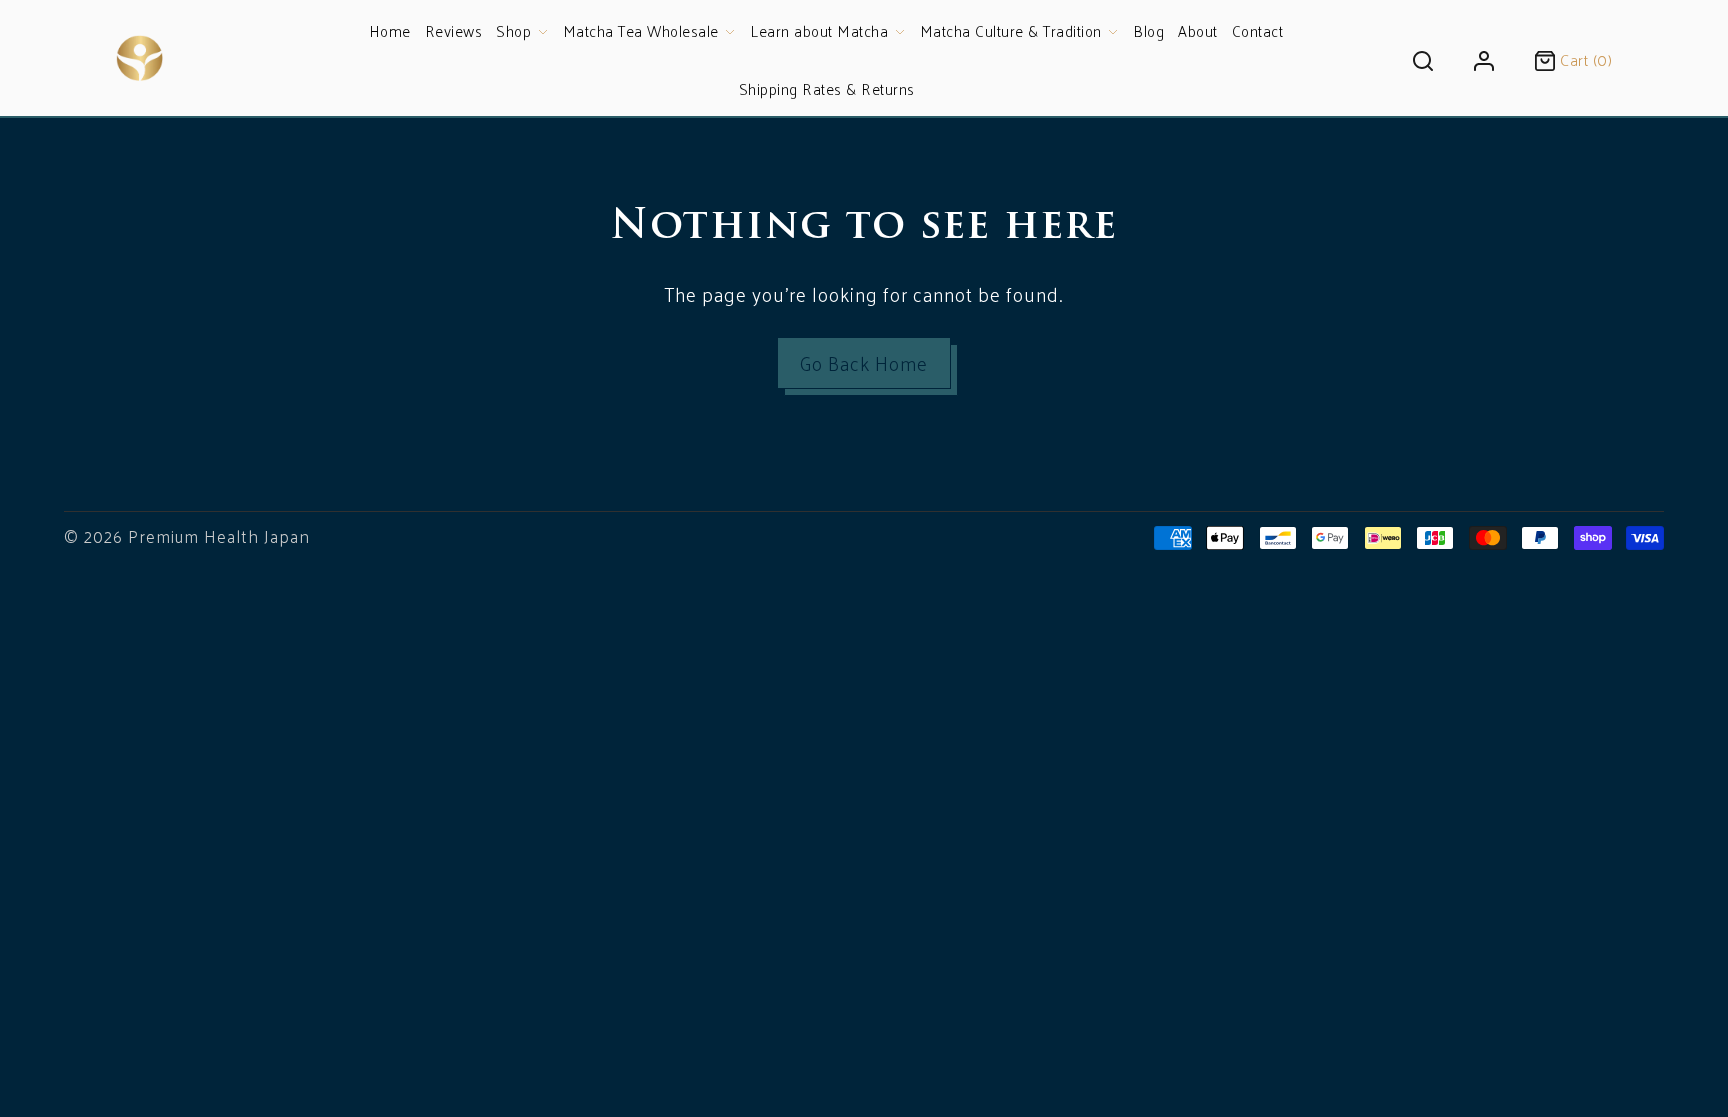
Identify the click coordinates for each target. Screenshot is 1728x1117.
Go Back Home (863, 363)
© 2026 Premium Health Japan (187, 536)
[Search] (1423, 58)
